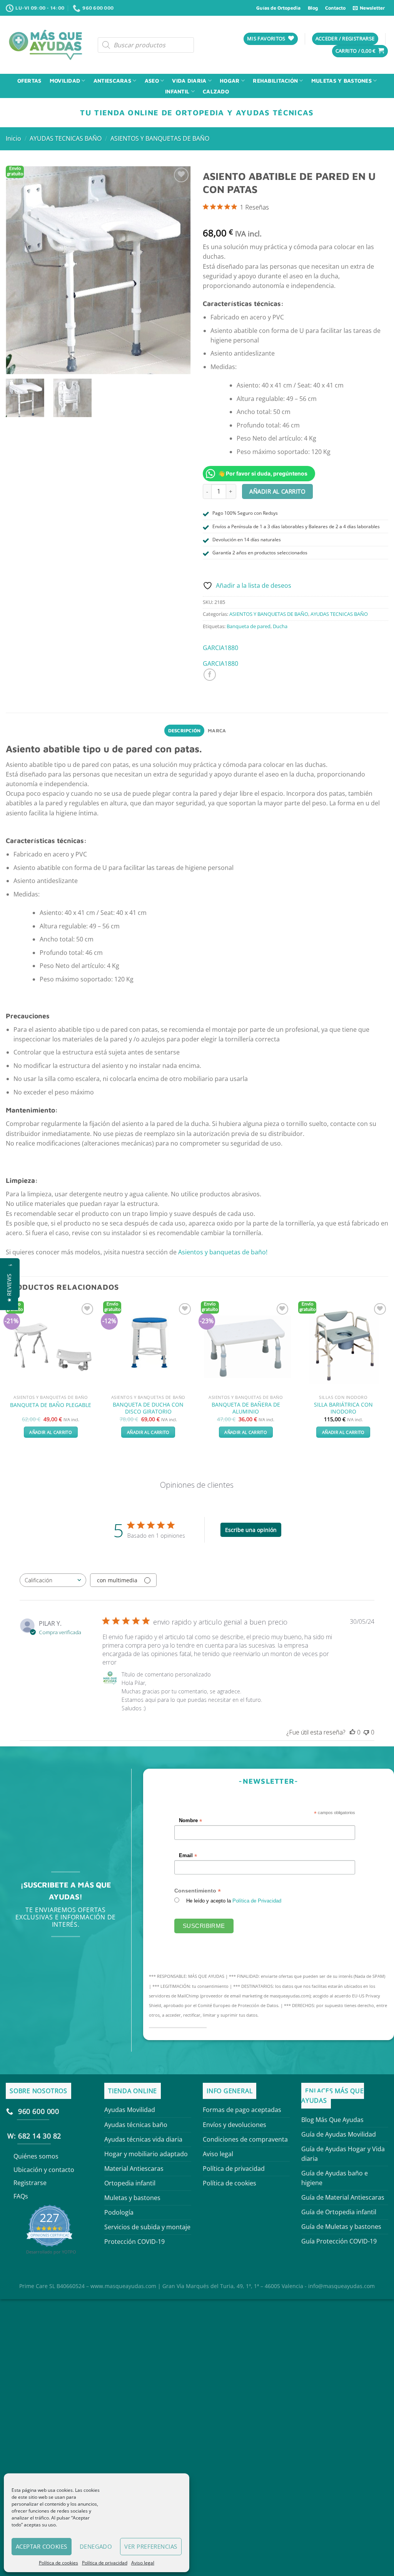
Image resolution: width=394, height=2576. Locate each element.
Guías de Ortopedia (278, 8)
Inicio (13, 138)
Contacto (335, 8)
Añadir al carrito (277, 491)
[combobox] (53, 1580)
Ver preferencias (151, 2546)
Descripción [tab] (184, 731)
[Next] (388, 1376)
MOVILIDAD (65, 81)
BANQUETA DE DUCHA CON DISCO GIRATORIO (148, 1408)
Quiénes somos (36, 2156)
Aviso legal (143, 2563)
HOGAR (230, 81)
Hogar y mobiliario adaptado (146, 2154)
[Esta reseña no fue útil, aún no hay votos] (366, 1732)
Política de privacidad (105, 2563)
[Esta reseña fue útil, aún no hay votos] (352, 1732)
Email (188, 1855)
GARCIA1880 (220, 648)
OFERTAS (29, 81)
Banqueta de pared (249, 626)
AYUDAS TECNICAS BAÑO (66, 138)
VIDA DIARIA (189, 81)
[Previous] (6, 1376)
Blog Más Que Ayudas (332, 2120)
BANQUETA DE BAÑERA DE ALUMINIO (246, 1408)
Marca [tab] (217, 731)
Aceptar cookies (42, 2546)
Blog (313, 8)
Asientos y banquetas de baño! (223, 1252)
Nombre (191, 1821)
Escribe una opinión (251, 1530)
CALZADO (216, 91)
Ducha (280, 626)
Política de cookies (58, 2563)
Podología (119, 2212)
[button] (9, 1288)
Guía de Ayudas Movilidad (339, 2134)
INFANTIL (177, 91)
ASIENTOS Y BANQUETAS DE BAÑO (160, 138)
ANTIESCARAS (112, 81)
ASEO (152, 81)
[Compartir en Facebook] (210, 675)
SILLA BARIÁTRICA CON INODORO (343, 1408)
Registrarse (30, 2183)
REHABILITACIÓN (275, 81)
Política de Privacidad (257, 1901)
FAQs (21, 2196)
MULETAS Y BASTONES (341, 81)
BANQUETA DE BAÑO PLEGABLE (51, 1405)
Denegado (96, 2546)
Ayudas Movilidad (130, 2110)
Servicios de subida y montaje (147, 2227)
